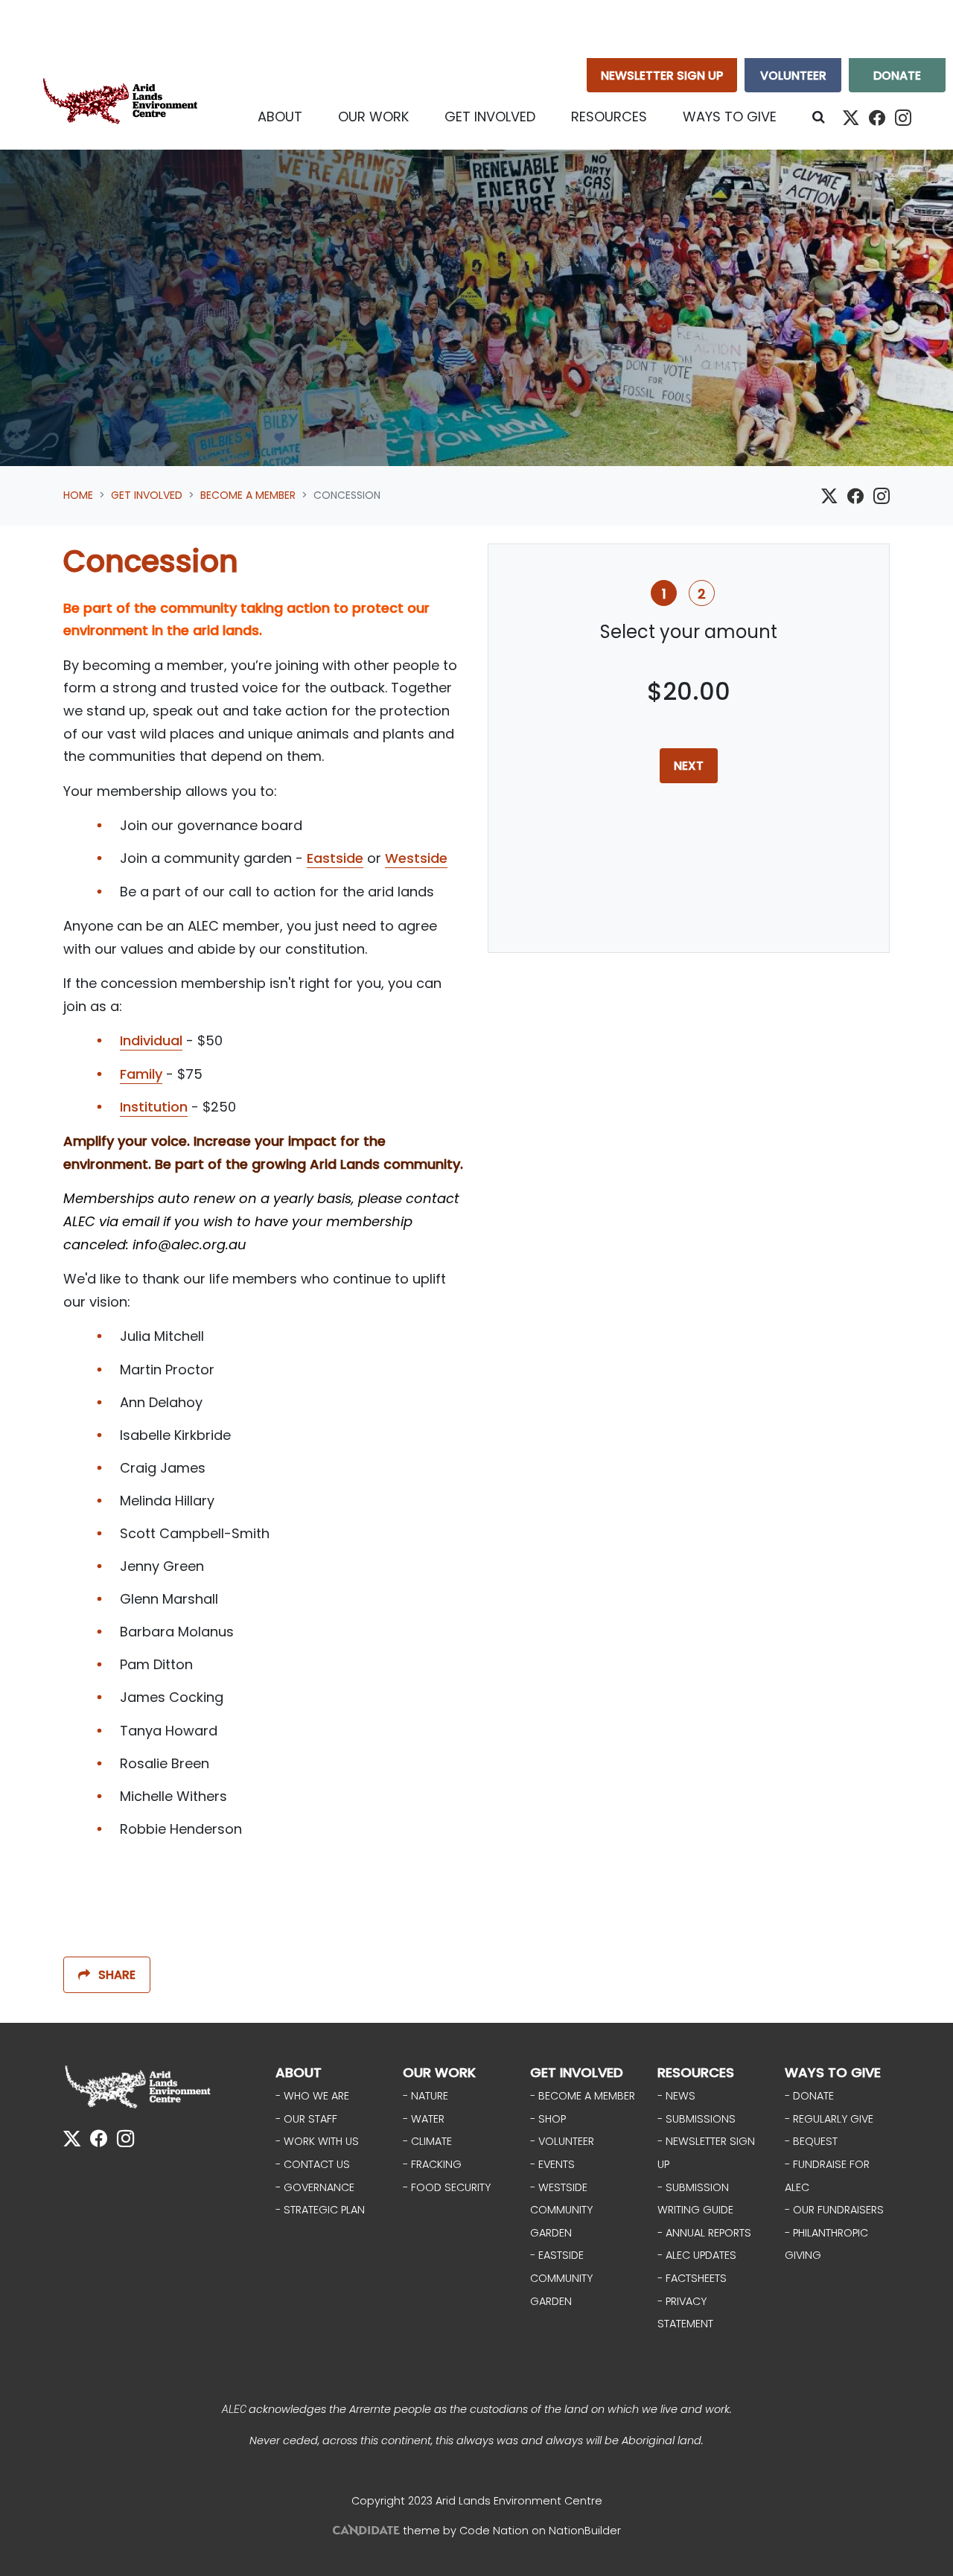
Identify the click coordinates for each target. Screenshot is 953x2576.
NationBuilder (585, 2531)
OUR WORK (439, 2072)
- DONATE (809, 2096)
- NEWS (676, 2096)
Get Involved (147, 495)
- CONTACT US (313, 2164)
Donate (897, 76)
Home (78, 495)
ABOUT (299, 2072)
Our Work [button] (373, 117)
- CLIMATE (427, 2141)
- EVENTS (552, 2164)
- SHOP (548, 2119)
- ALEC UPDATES (697, 2255)
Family (141, 1074)
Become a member (248, 495)
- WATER (424, 2119)
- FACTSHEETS (692, 2278)
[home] (124, 104)
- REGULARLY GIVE (829, 2119)
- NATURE (425, 2096)
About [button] (280, 117)
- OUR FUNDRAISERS (834, 2210)
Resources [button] (609, 117)
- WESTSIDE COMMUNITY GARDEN (561, 2210)
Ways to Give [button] (730, 117)
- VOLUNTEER (562, 2141)
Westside (416, 858)
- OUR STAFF (306, 2119)
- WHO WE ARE (312, 2096)
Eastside (335, 858)
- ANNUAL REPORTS (704, 2233)
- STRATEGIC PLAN (320, 2210)
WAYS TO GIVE (833, 2072)
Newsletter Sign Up (662, 76)
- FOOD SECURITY (447, 2187)
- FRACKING (432, 2164)
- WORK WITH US (317, 2141)
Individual (151, 1040)
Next (689, 765)
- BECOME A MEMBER (583, 2096)
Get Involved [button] (499, 116)
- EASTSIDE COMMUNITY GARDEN (561, 2278)
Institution (154, 1107)
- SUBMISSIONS (697, 2119)
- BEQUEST (811, 2141)
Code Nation (494, 2531)
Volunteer (793, 76)
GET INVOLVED (577, 2072)
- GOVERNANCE (315, 2187)
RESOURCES (696, 2072)
